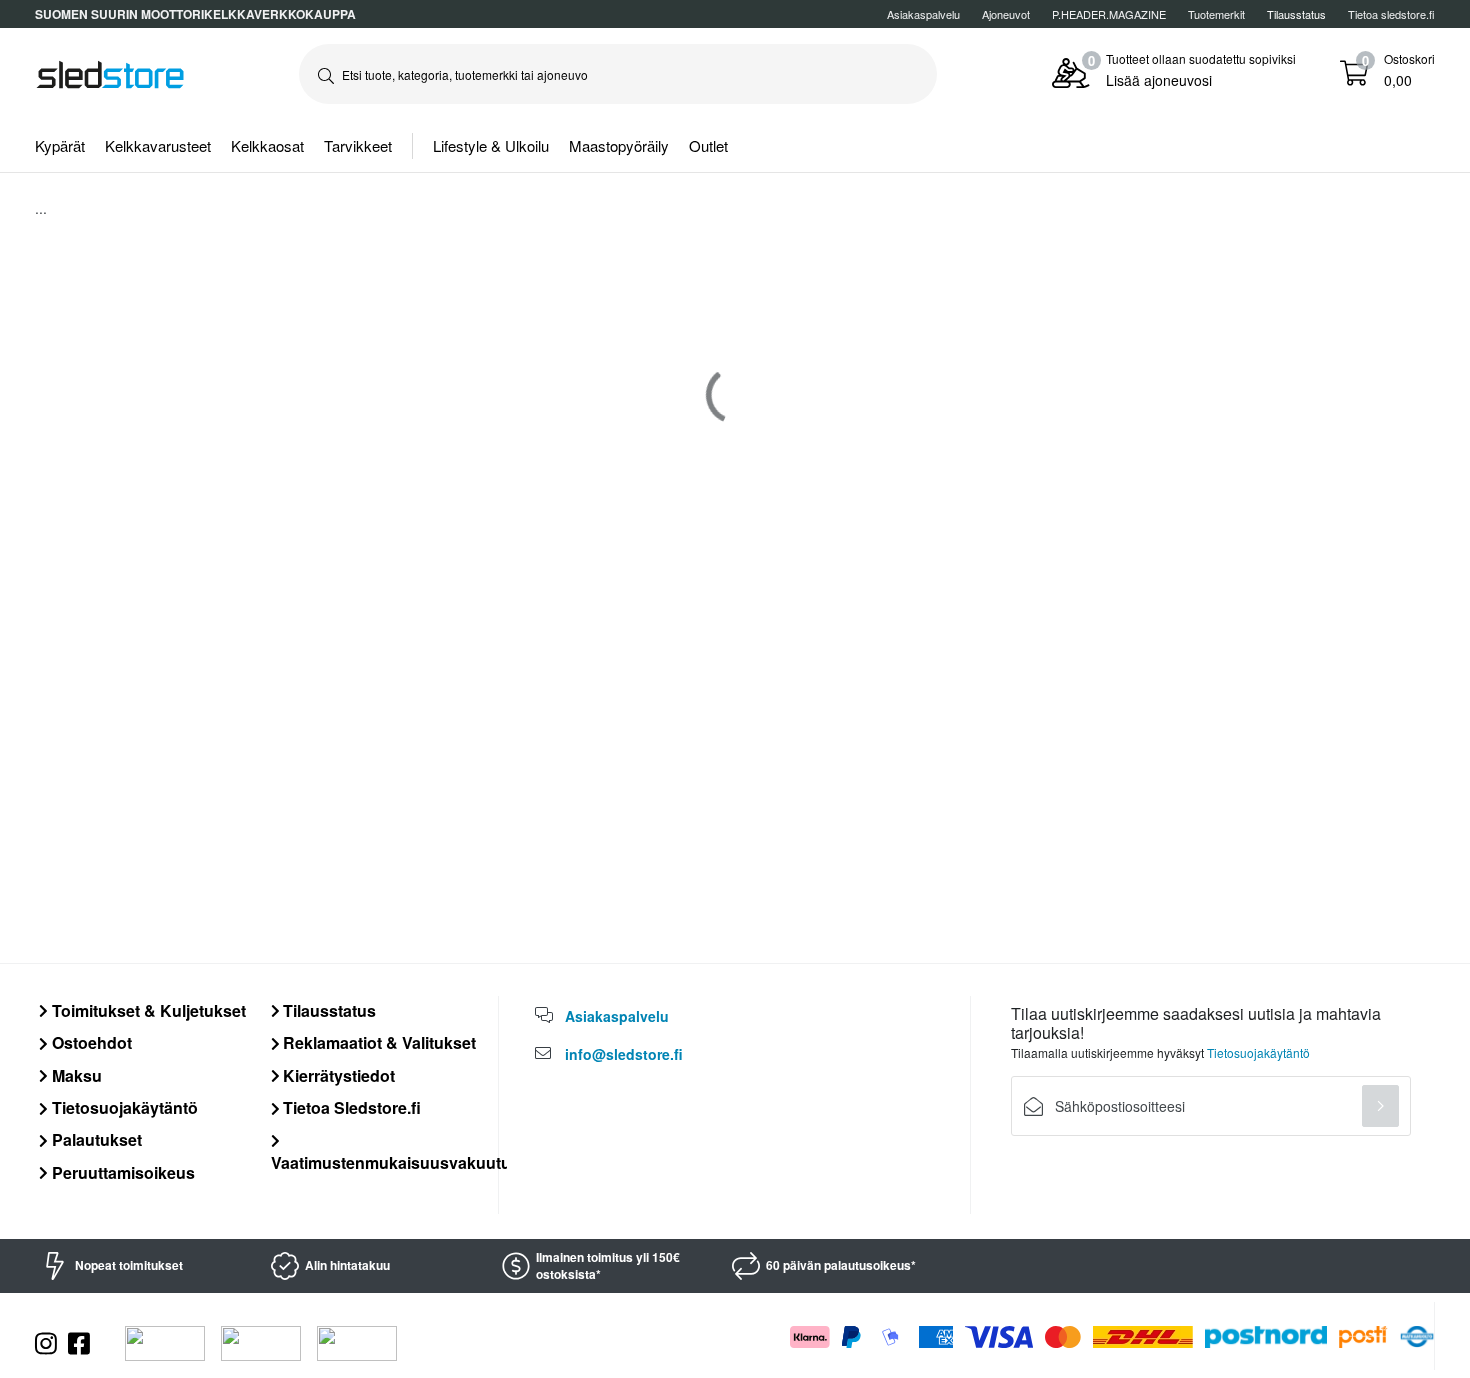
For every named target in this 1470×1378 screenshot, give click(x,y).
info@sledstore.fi (624, 1054)
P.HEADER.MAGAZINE (1109, 14)
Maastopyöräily (619, 145)
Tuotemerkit (1216, 14)
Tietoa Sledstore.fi (350, 1107)
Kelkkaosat (267, 145)
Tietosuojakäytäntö (123, 1107)
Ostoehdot (90, 1042)
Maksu (75, 1075)
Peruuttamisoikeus (121, 1172)
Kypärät (60, 145)
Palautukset (95, 1139)
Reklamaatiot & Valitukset (377, 1042)
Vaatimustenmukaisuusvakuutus (395, 1162)
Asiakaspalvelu (923, 14)
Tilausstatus (327, 1010)
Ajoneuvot (1006, 14)
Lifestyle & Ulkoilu (491, 145)
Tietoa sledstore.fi (1391, 14)
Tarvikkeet (358, 145)
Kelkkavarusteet (158, 145)
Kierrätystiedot (337, 1075)
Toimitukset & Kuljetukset (147, 1010)
